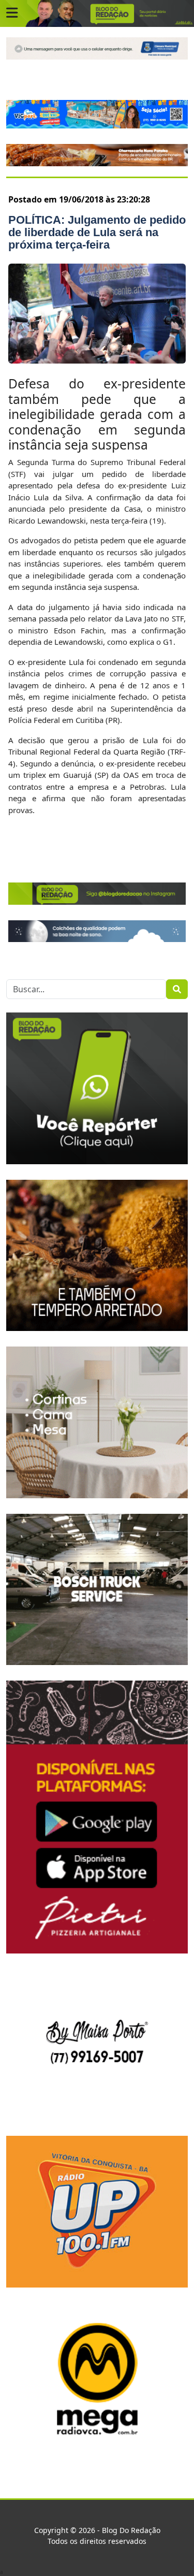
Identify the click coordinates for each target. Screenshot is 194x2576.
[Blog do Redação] (97, 13)
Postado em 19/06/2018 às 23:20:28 (79, 199)
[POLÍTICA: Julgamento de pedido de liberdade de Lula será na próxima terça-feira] (97, 314)
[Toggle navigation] (12, 13)
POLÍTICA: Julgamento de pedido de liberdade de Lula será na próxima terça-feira (97, 232)
